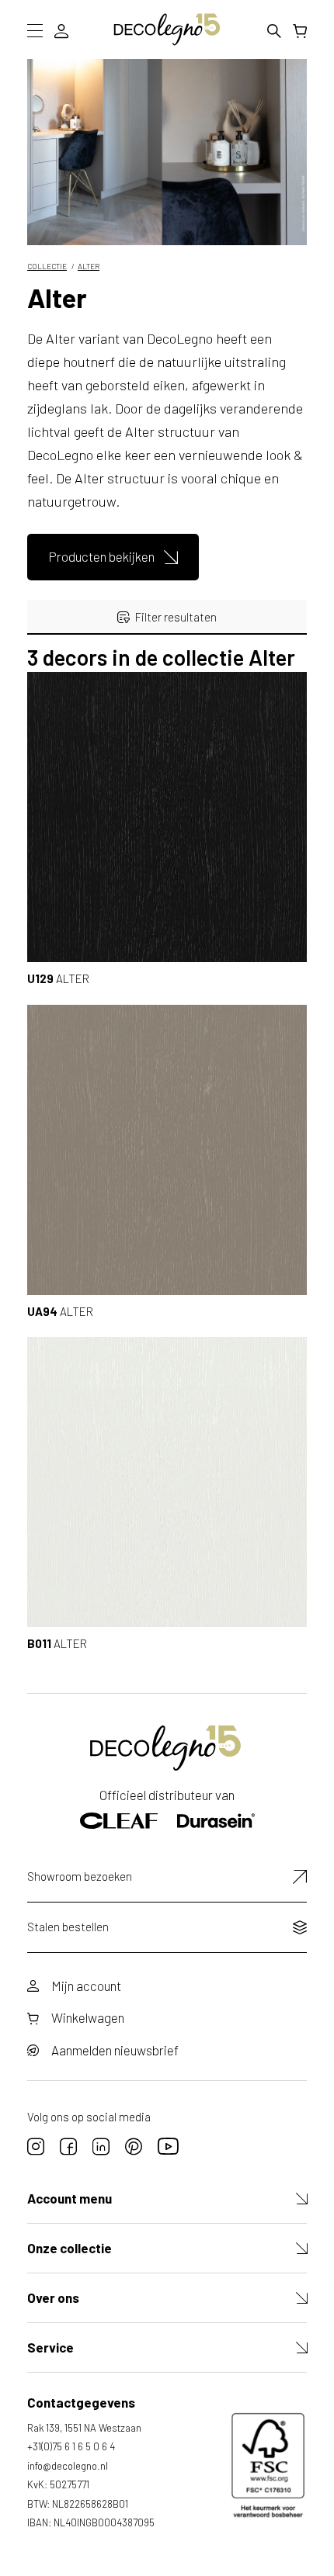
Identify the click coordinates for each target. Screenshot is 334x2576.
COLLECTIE (47, 266)
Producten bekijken (101, 556)
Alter (89, 266)
